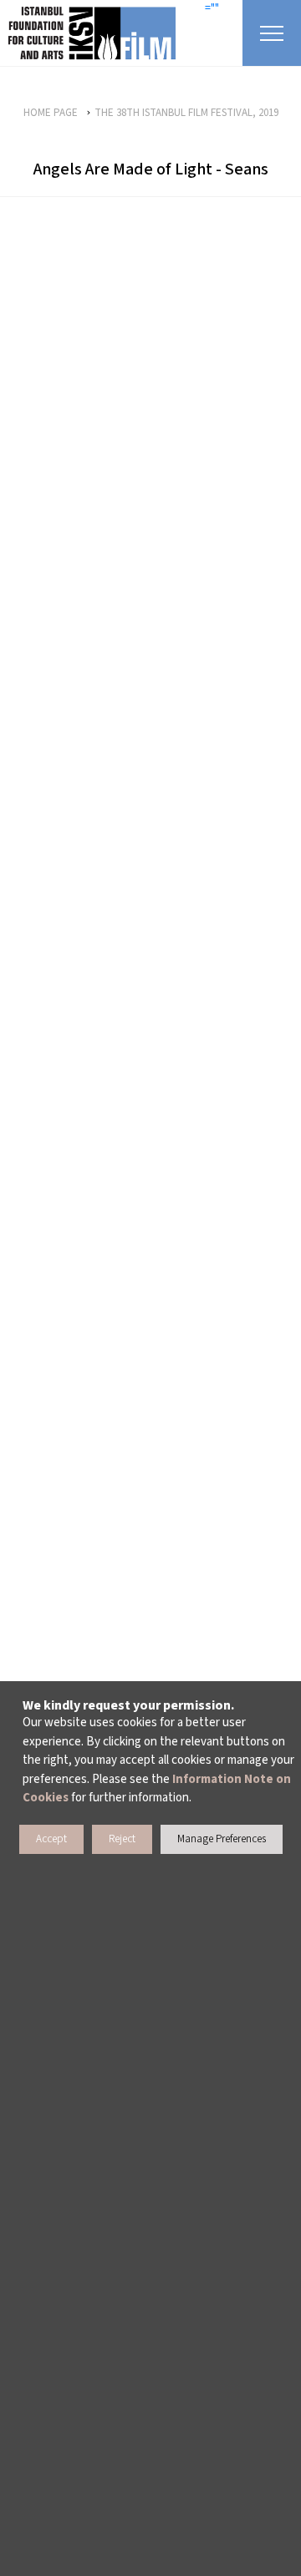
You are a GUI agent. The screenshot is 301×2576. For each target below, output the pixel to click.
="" (212, 8)
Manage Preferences (222, 1839)
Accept (51, 1839)
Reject (122, 1839)
